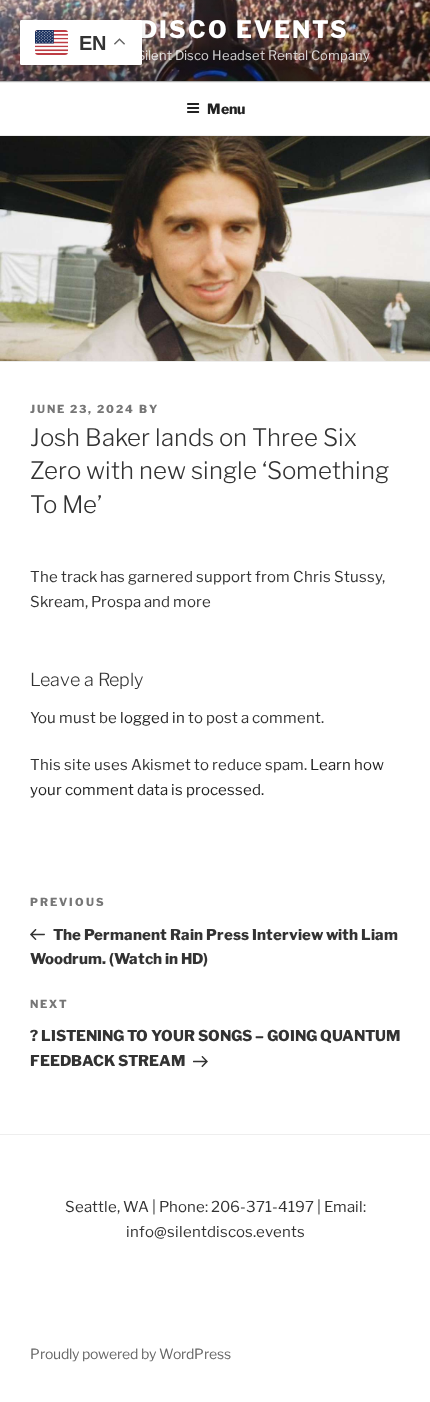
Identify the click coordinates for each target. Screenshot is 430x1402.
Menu (226, 108)
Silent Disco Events (189, 29)
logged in (152, 718)
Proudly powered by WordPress (130, 1353)
